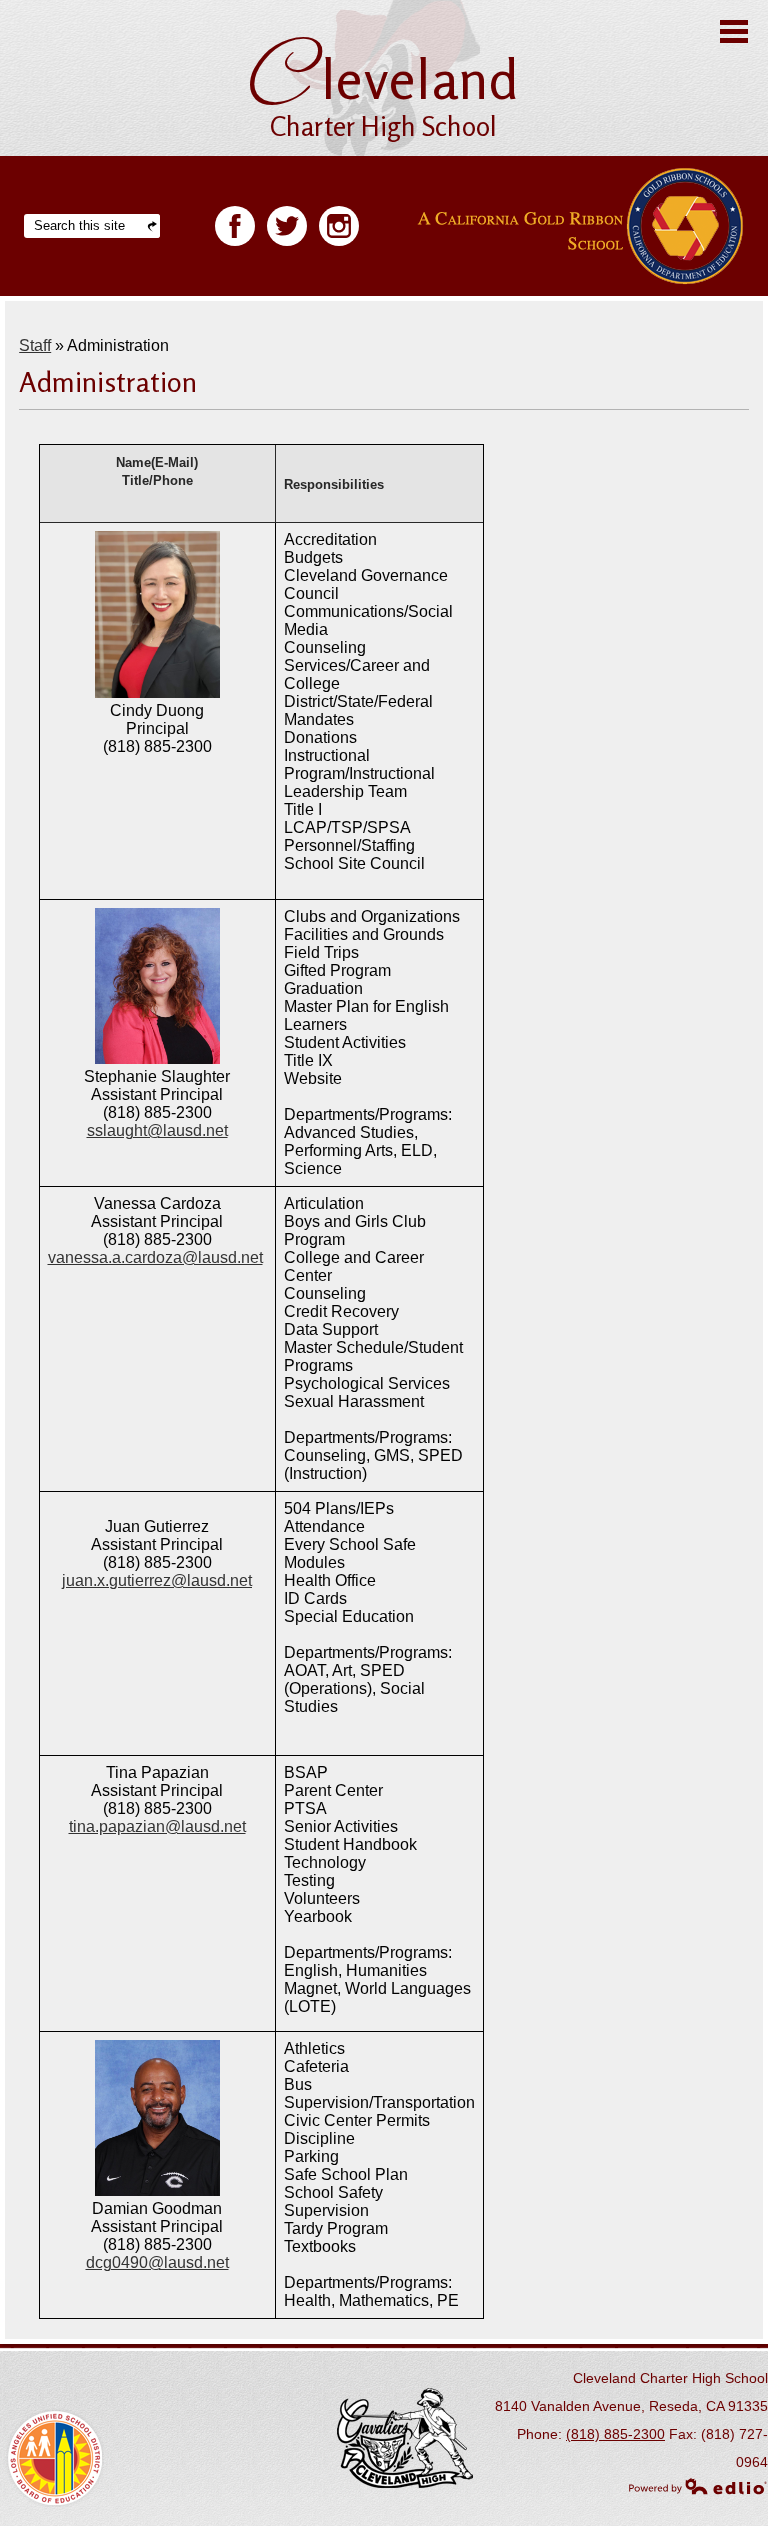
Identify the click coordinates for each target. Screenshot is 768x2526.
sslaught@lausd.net (157, 1130)
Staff (35, 345)
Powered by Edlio (698, 2486)
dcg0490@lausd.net (157, 2262)
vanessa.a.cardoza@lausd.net (155, 1257)
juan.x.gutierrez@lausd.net (157, 1580)
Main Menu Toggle (734, 31)
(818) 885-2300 (615, 2434)
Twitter (287, 226)
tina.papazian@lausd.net (157, 1826)
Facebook (235, 226)
